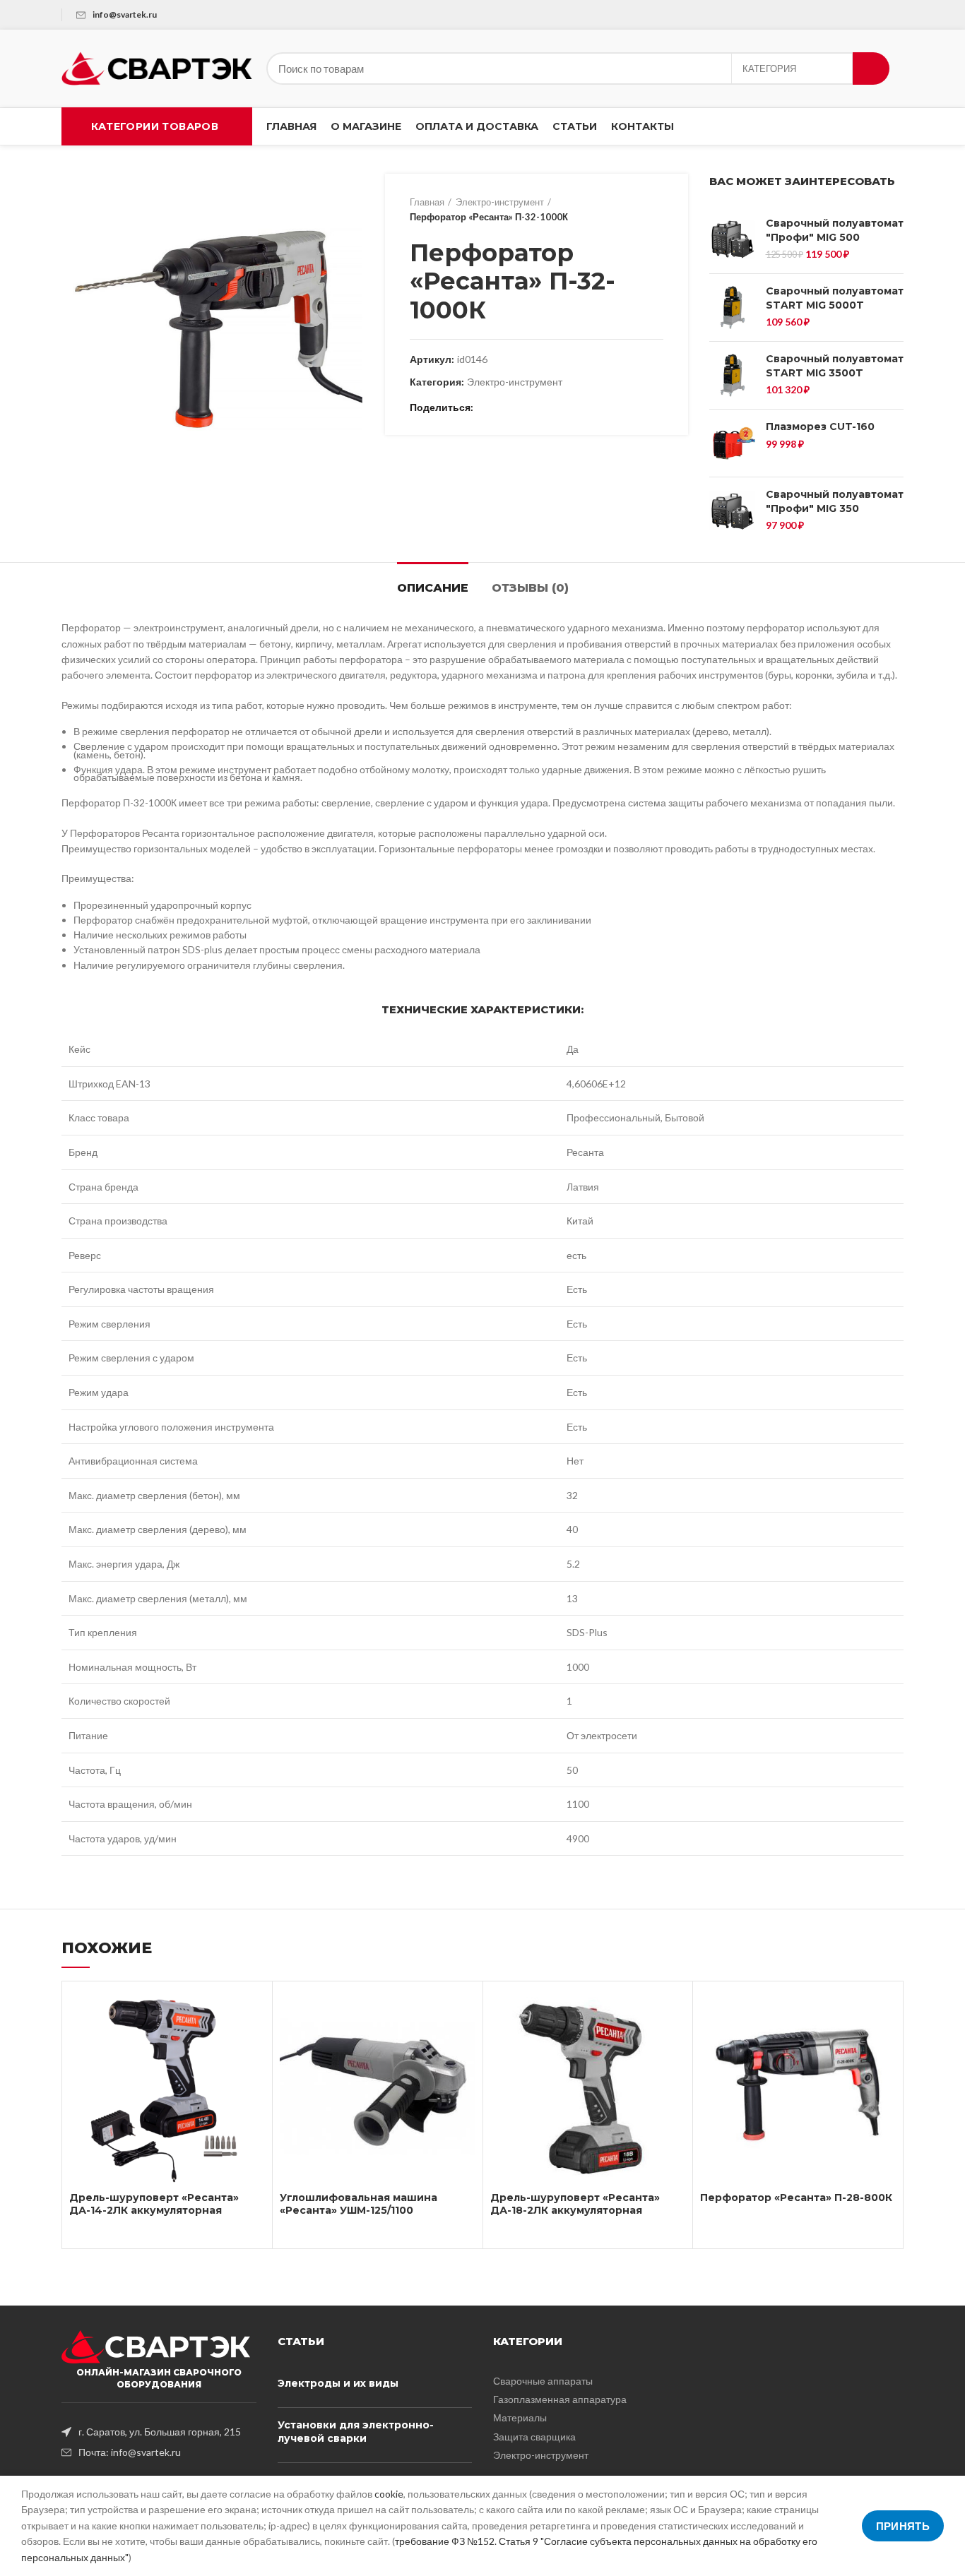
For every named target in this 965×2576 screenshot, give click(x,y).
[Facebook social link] (487, 408)
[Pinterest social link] (520, 408)
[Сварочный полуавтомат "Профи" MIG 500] (732, 240)
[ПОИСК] (871, 68)
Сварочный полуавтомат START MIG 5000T (835, 298)
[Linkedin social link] (536, 408)
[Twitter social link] (503, 408)
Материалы (520, 2417)
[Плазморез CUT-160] (732, 443)
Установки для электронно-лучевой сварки (356, 2432)
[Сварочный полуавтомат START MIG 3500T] (732, 375)
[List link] (159, 2432)
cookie (389, 2494)
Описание (433, 588)
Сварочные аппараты (543, 2381)
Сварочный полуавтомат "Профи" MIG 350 (835, 501)
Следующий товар (656, 210)
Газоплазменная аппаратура (560, 2399)
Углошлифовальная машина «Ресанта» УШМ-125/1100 (359, 2204)
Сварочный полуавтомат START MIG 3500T (835, 366)
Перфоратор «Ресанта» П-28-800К (796, 2198)
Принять (903, 2526)
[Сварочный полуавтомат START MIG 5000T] (732, 308)
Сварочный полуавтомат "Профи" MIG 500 (835, 230)
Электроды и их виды (338, 2383)
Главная (427, 202)
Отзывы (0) (530, 588)
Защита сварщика (534, 2437)
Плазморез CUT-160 (820, 427)
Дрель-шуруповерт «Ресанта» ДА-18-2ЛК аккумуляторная (575, 2204)
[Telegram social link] (552, 408)
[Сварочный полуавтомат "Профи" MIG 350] (732, 511)
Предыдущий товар (628, 210)
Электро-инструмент (500, 202)
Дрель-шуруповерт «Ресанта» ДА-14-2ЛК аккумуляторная (154, 2204)
